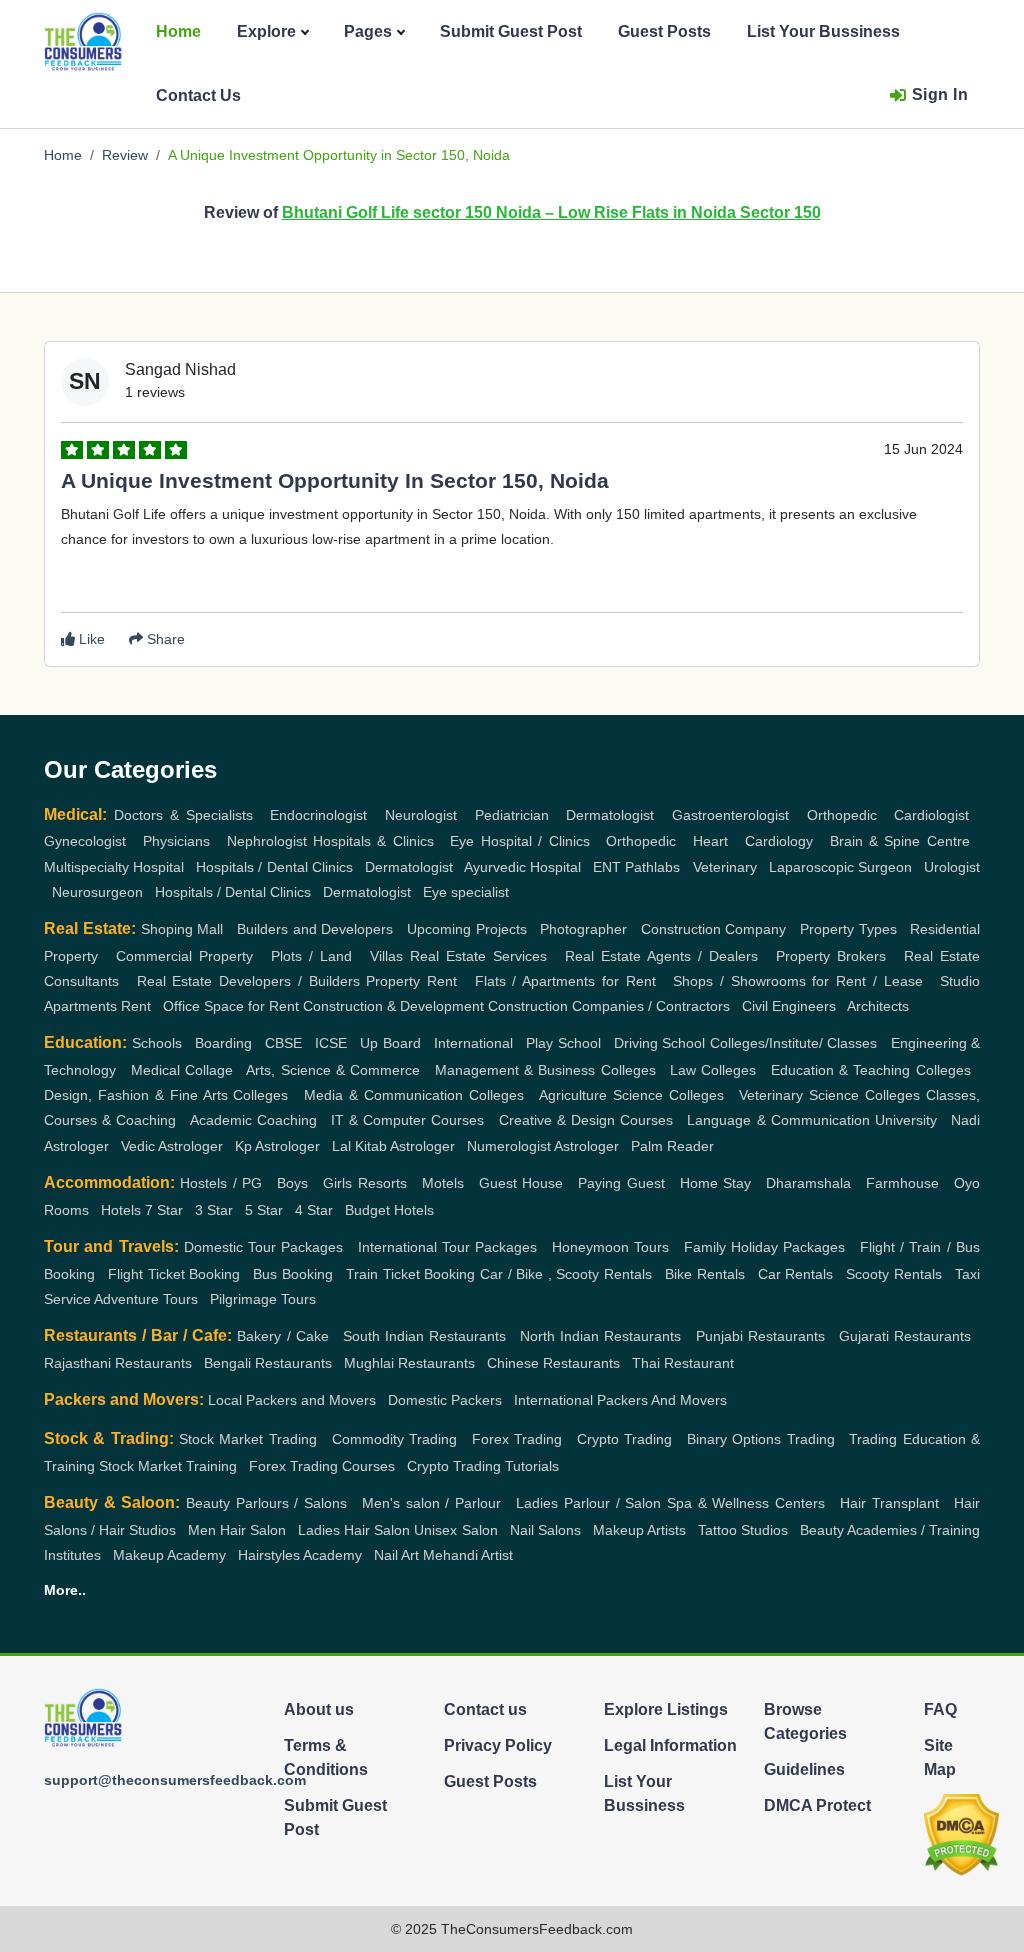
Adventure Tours (146, 1299)
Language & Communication (778, 1120)
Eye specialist (466, 892)
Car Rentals (796, 1274)
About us (319, 1709)
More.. (65, 1590)
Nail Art (396, 1555)
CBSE (283, 1043)
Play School (563, 1043)
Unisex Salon (455, 1530)
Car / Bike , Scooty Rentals (566, 1274)
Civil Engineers (789, 1006)
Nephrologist (267, 841)
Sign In (940, 94)
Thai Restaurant (683, 1363)
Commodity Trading (394, 1439)
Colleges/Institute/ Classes (794, 1043)
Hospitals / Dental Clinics (274, 867)
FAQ (940, 1709)
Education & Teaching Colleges (871, 1070)
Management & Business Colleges (545, 1070)
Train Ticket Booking (410, 1274)
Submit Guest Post (511, 31)
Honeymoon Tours (610, 1247)
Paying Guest (621, 1183)
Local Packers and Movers (292, 1400)
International (473, 1043)
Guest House (521, 1183)
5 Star (264, 1210)
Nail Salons (545, 1530)
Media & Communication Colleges (414, 1095)
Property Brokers (831, 956)
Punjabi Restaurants (760, 1336)
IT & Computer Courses (407, 1120)
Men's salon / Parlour (431, 1503)
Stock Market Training (168, 1466)
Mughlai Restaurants (409, 1363)
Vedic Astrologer (172, 1146)
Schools (157, 1043)
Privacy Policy (498, 1745)
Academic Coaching (253, 1120)
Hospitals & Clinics (373, 841)
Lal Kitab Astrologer (393, 1146)
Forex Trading (517, 1439)
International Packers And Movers (620, 1400)
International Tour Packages (448, 1247)
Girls (337, 1183)
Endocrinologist (318, 815)
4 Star (314, 1210)
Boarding (223, 1043)
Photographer (583, 929)
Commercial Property (184, 956)
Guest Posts (664, 31)
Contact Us (198, 95)
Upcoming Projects (467, 929)
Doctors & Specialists (183, 815)
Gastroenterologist (730, 815)
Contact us (485, 1709)
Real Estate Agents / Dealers (661, 956)
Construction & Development (393, 1006)
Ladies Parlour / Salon (588, 1503)
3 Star (214, 1210)
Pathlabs (652, 867)
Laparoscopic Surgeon (840, 867)
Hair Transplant (889, 1503)
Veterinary (725, 867)
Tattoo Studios (743, 1530)
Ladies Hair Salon (354, 1530)
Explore (266, 31)
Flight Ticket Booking (174, 1274)
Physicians (176, 841)
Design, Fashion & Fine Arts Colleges (166, 1095)
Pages (368, 31)
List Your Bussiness (823, 31)
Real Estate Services (478, 956)
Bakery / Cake (282, 1336)
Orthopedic (842, 815)
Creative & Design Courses (586, 1120)
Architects (878, 1006)
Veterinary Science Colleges (829, 1095)
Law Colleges (713, 1070)
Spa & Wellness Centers (746, 1503)
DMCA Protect (817, 1805)
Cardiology (779, 841)
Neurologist (421, 815)
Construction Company (714, 929)
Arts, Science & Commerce (333, 1070)
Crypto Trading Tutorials (483, 1466)
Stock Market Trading (248, 1439)
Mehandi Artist (468, 1555)
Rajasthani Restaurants (118, 1363)
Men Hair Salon (237, 1530)
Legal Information (670, 1745)
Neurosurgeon (97, 892)
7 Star (164, 1210)
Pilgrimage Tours (263, 1299)
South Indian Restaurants (424, 1336)
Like (90, 639)
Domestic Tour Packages (264, 1247)
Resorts (382, 1183)
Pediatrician (512, 815)
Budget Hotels (389, 1210)
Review (125, 155)
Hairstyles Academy (300, 1555)
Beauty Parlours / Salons (266, 1503)
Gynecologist (85, 841)
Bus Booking (293, 1274)
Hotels (121, 1210)
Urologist (952, 867)
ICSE (331, 1043)
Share (164, 639)
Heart (710, 841)
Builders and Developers (315, 929)
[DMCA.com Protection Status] (961, 1833)
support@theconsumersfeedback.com (175, 1780)
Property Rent (411, 981)
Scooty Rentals (894, 1274)
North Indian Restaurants (600, 1336)
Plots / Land (311, 956)
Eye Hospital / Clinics (519, 841)
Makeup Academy (169, 1555)
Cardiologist (931, 815)
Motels (443, 1183)
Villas (386, 956)
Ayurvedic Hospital (522, 867)
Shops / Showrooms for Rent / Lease (798, 981)
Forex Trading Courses (322, 1466)
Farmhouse (902, 1183)
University (906, 1120)
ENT (607, 867)
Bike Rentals (705, 1274)
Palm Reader (672, 1146)
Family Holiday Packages (765, 1247)
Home (178, 31)
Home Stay (715, 1183)
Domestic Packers (445, 1400)
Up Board (390, 1043)
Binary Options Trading (761, 1439)
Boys (292, 1183)
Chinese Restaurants (553, 1363)
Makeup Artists (639, 1530)
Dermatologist (610, 815)
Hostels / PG (221, 1183)
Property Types (848, 929)
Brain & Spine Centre (900, 841)
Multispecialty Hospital (114, 867)
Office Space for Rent (231, 1006)
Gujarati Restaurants (905, 1336)
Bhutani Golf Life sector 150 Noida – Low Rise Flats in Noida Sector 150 (551, 212)
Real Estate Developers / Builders (248, 981)
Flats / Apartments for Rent (565, 981)
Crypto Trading (624, 1439)
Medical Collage (182, 1070)
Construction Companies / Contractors (609, 1006)
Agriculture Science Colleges (631, 1095)
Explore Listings (666, 1709)
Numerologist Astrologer (543, 1146)
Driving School (660, 1043)
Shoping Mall (182, 929)
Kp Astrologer (277, 1146)
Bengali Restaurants (268, 1363)
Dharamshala (808, 1183)
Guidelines (804, 1769)
